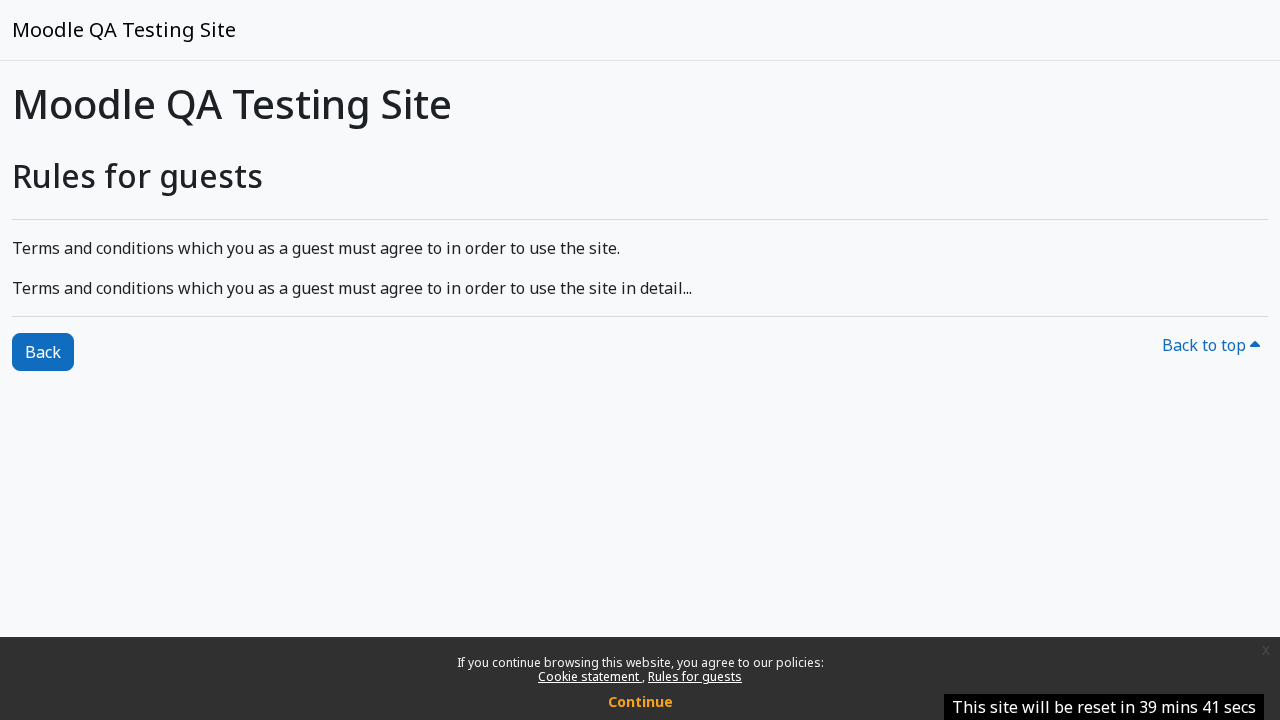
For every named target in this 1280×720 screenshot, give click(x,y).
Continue (640, 701)
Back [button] (43, 352)
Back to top (1206, 345)
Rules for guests (695, 676)
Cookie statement (590, 676)
